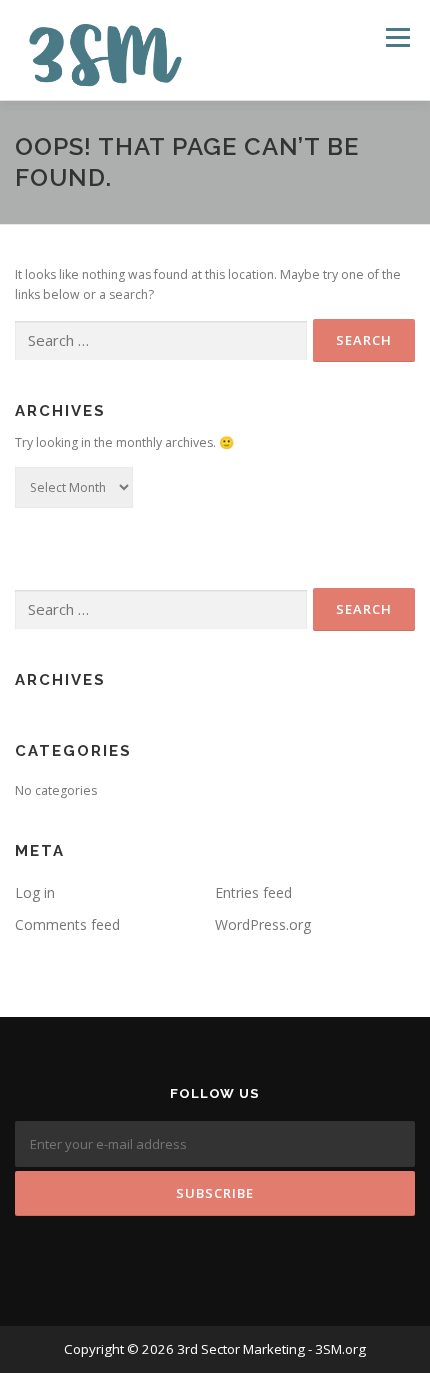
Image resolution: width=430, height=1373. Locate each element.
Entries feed (253, 892)
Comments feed (67, 924)
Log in (35, 892)
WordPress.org (263, 924)
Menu (396, 37)
